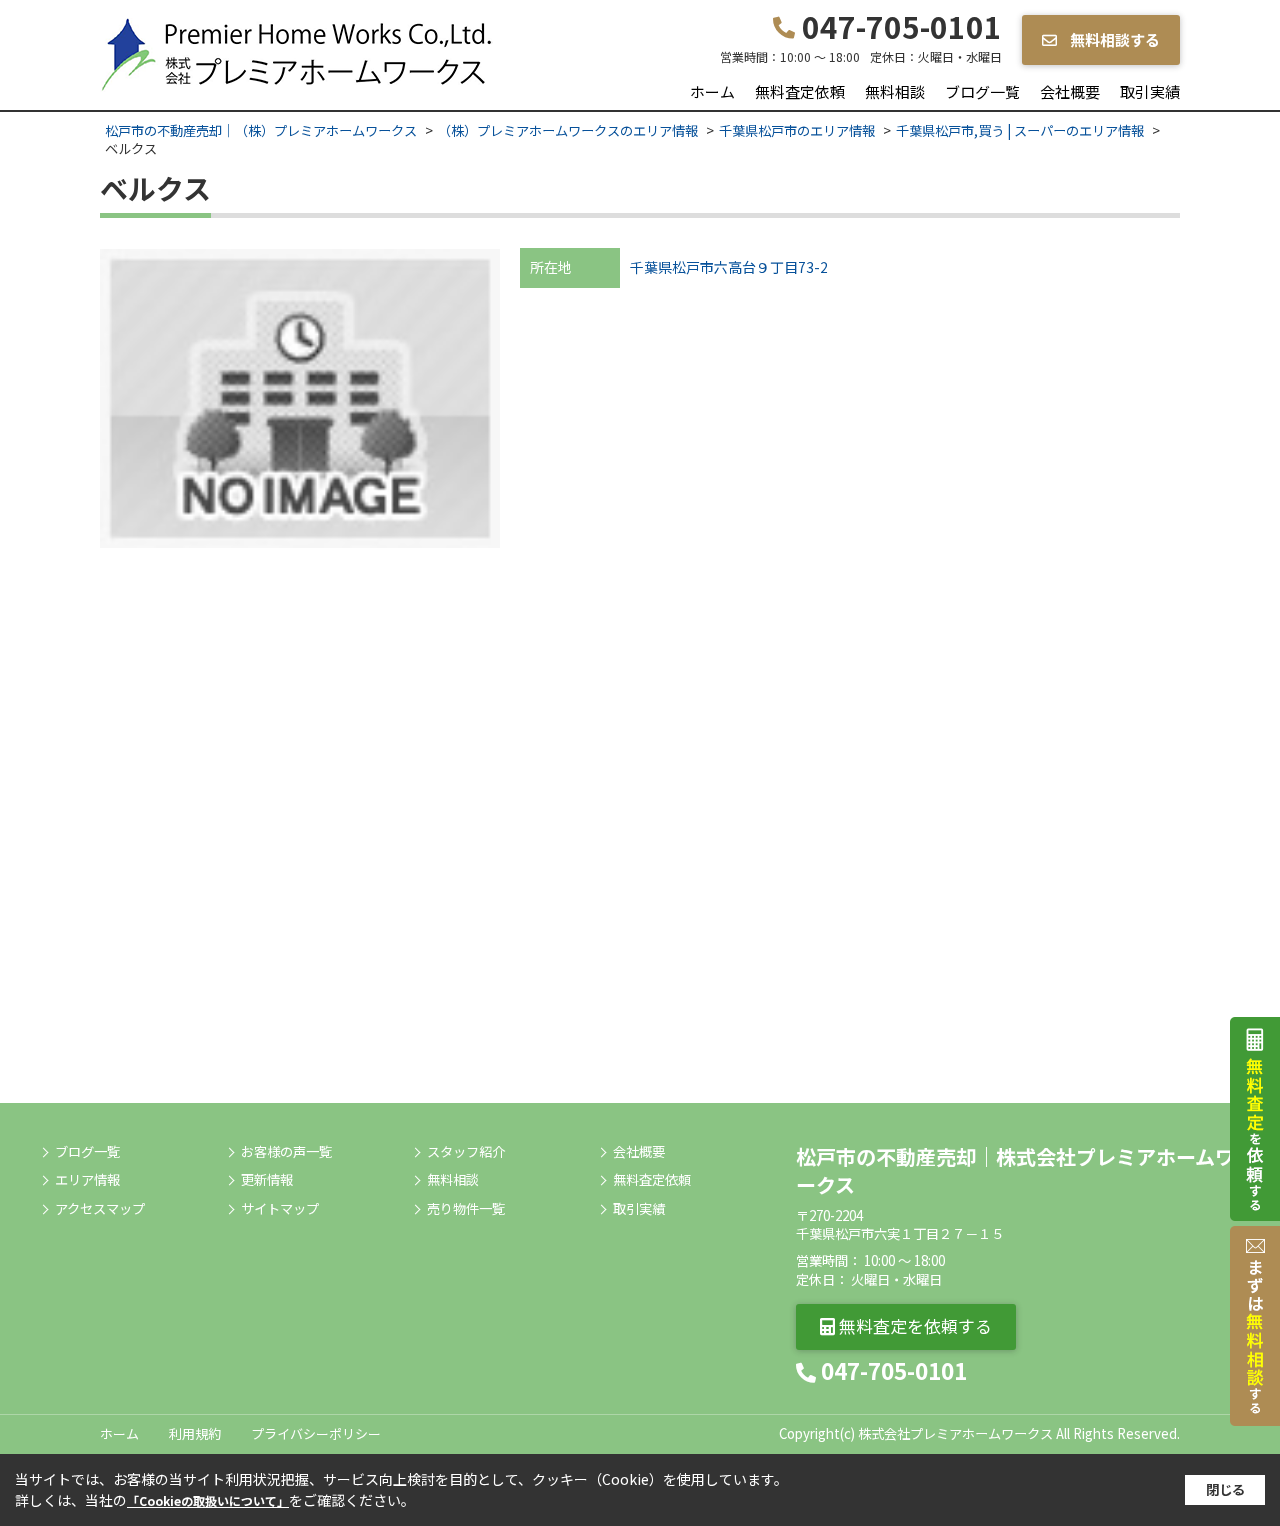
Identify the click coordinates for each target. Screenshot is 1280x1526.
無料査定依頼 (800, 91)
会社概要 (1070, 91)
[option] (300, 398)
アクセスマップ (100, 1209)
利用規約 (195, 1433)
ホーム (712, 91)
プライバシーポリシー (316, 1433)
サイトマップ (280, 1209)
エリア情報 (87, 1180)
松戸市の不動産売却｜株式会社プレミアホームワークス (1015, 1170)
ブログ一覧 (982, 91)
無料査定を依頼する (913, 1325)
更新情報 (267, 1180)
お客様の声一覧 (286, 1152)
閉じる (1225, 1489)
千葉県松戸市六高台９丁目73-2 (729, 267)
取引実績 (1150, 91)
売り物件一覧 (466, 1209)
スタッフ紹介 (466, 1152)
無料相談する (1113, 39)
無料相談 (895, 91)
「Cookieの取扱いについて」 (208, 1500)
